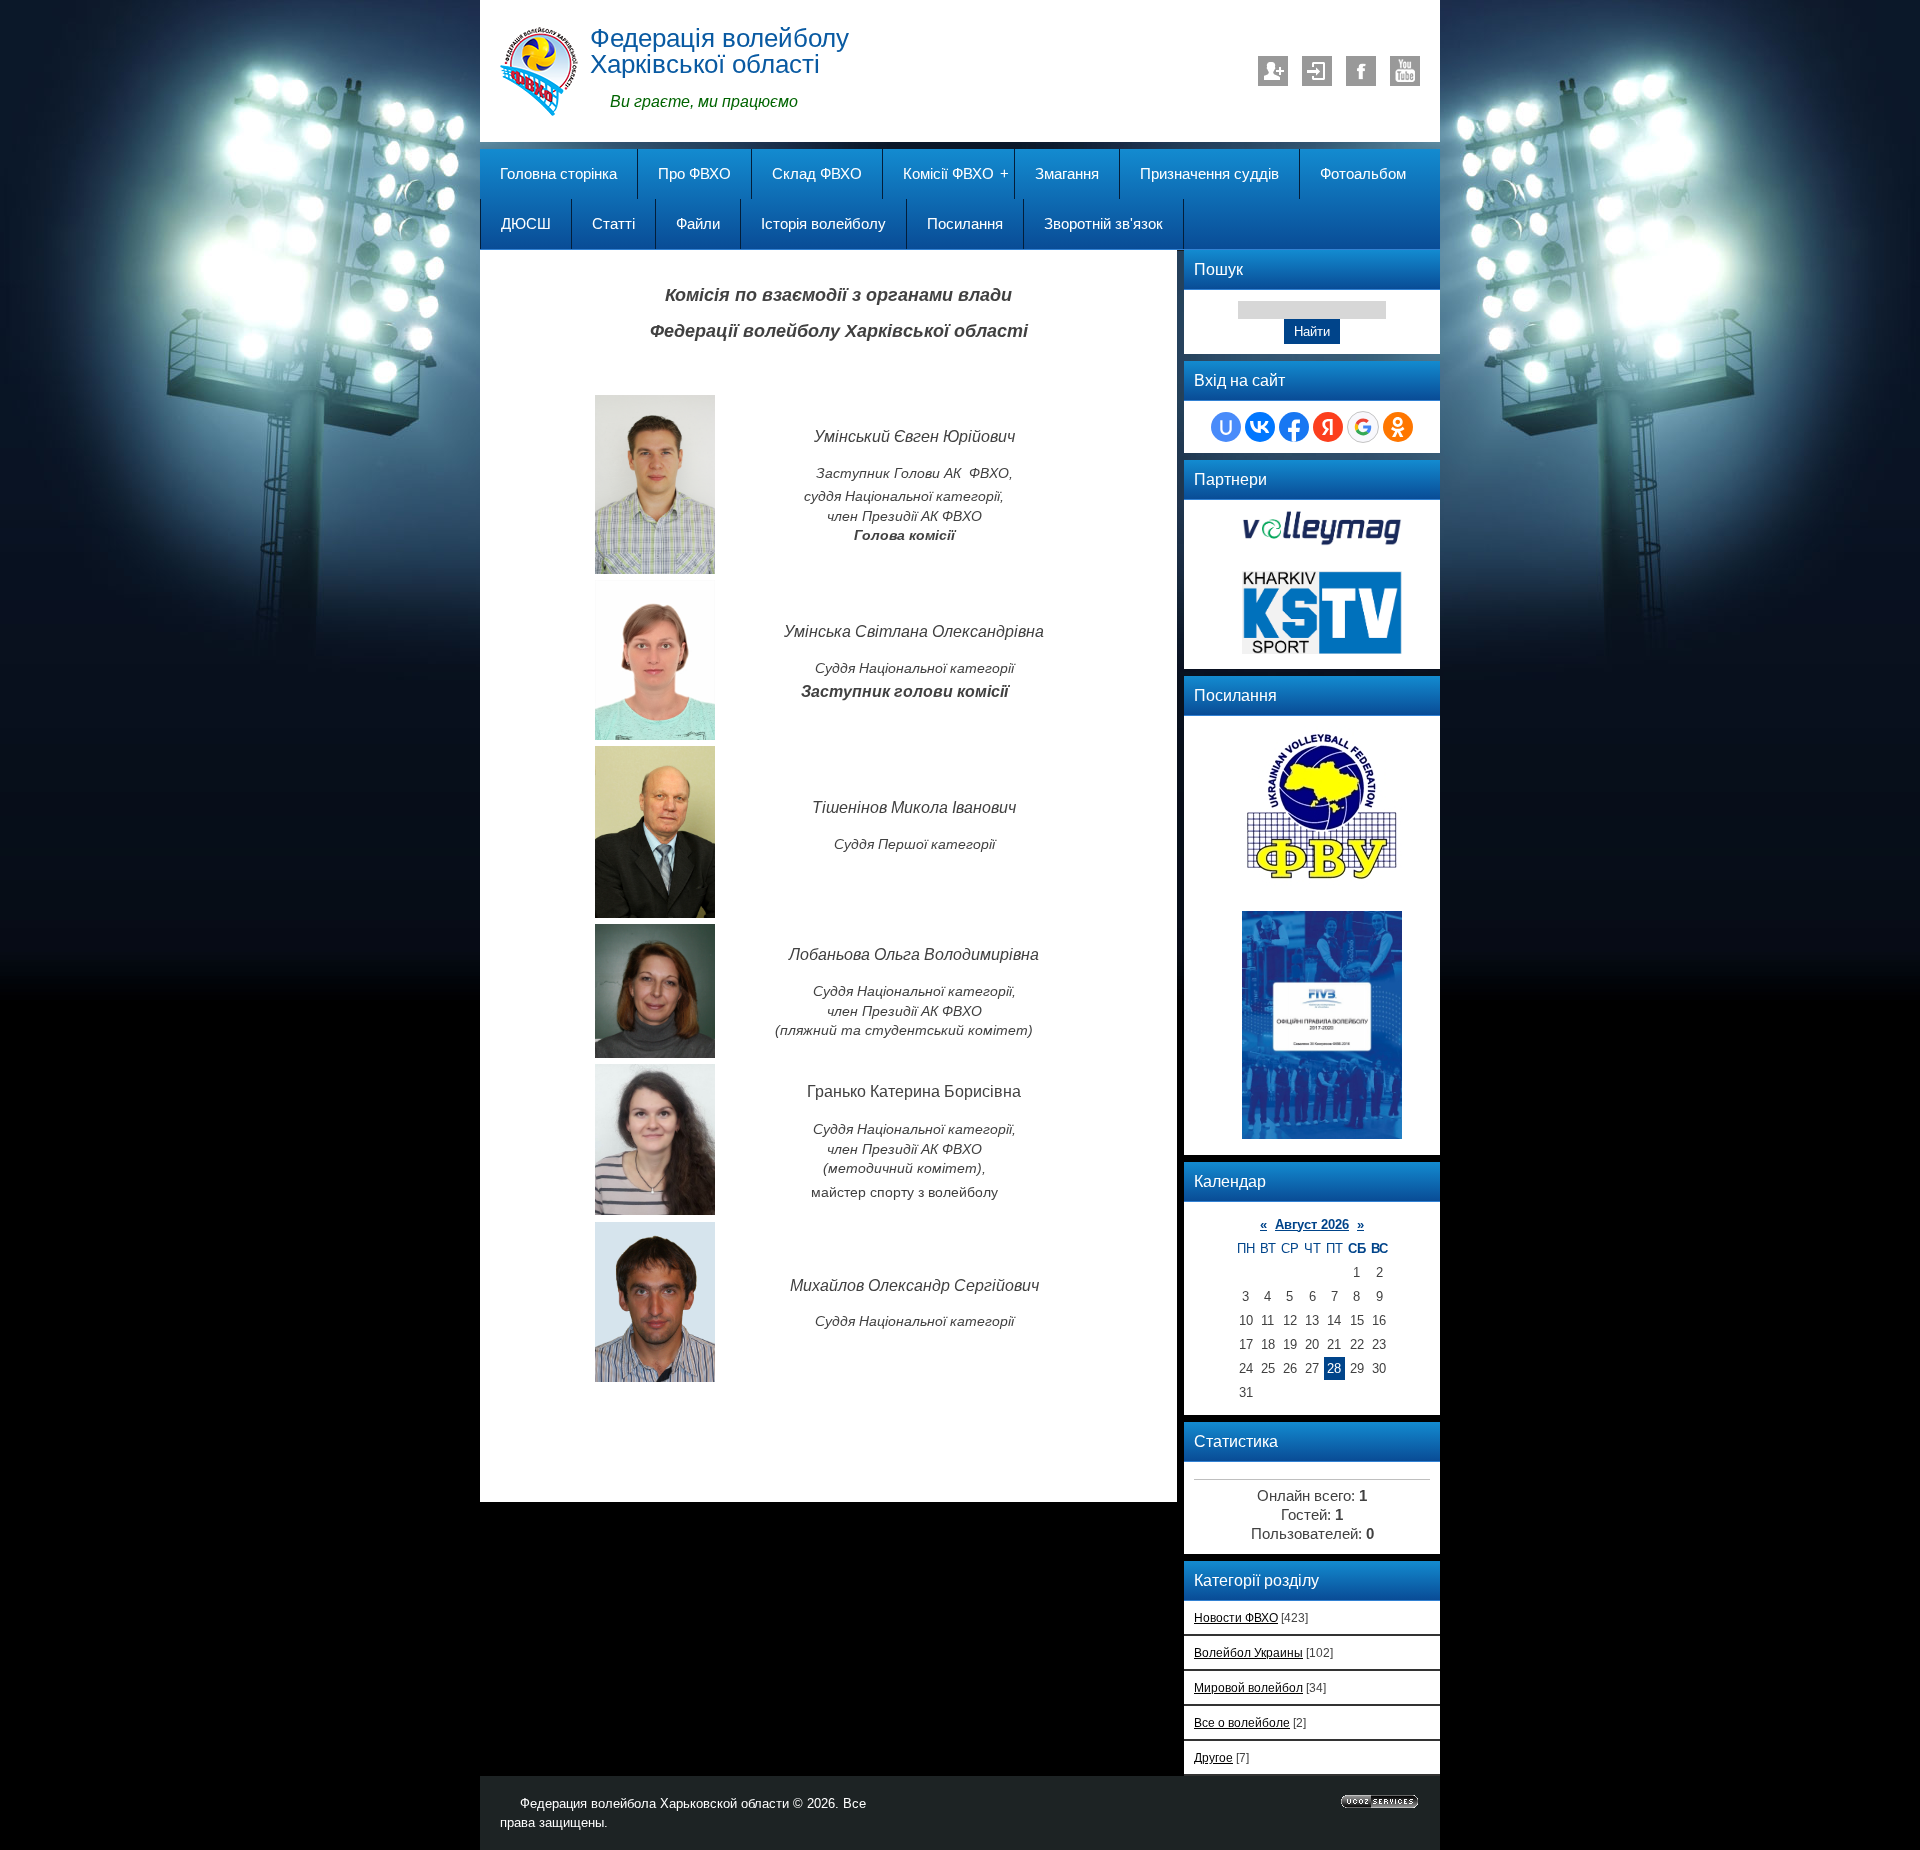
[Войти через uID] (1226, 427)
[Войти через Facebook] (1294, 427)
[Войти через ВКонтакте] (1260, 427)
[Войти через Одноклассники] (1398, 427)
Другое (1213, 1757)
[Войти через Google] (1363, 427)
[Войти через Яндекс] (1328, 427)
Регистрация (1273, 71)
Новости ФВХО (1236, 1617)
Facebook (1361, 71)
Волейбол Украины (1248, 1652)
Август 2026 (1312, 1224)
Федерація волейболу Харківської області (719, 51)
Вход (1317, 71)
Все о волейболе (1242, 1722)
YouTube (1405, 71)
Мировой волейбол (1248, 1687)
